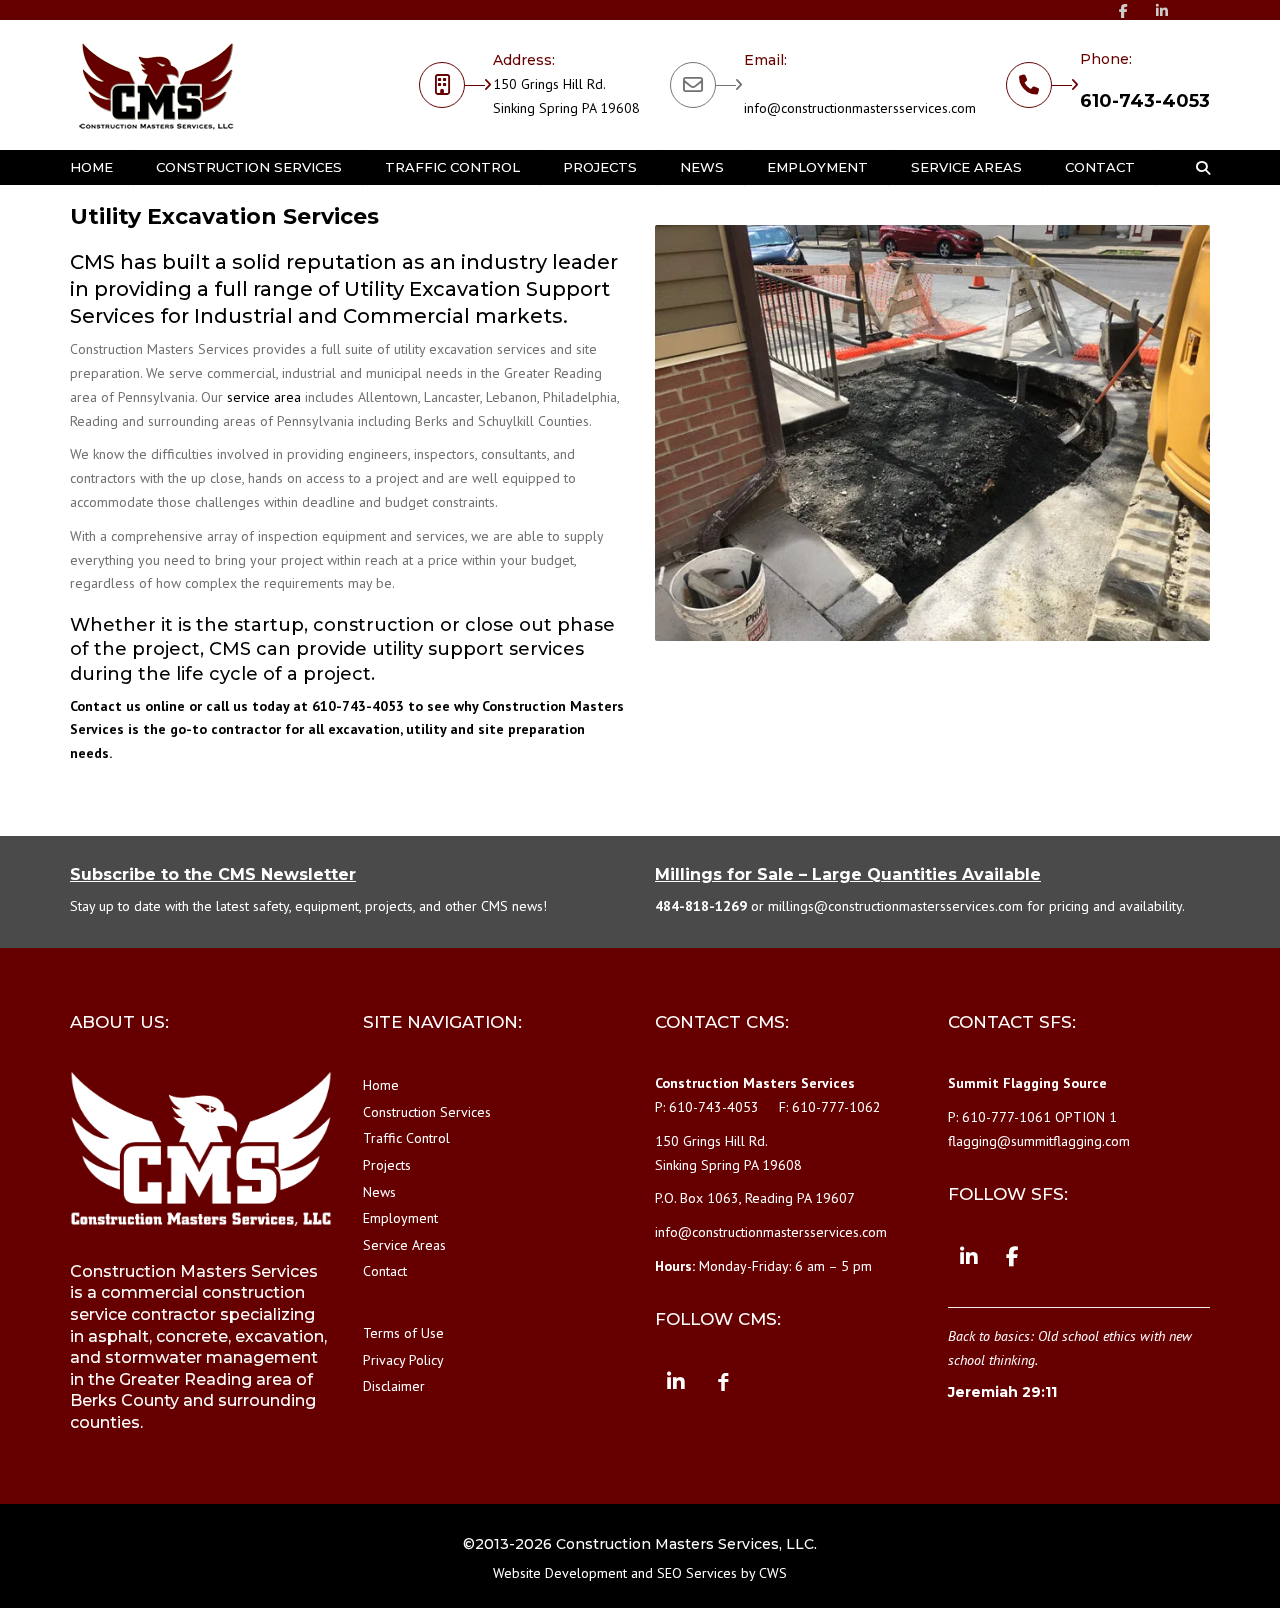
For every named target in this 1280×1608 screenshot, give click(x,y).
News (702, 167)
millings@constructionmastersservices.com (895, 906)
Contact (1100, 167)
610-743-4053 (1145, 101)
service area (264, 397)
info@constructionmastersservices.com (860, 108)
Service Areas (966, 167)
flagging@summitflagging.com (1039, 1141)
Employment (817, 167)
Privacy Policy (403, 1360)
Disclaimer (394, 1386)
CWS (773, 1573)
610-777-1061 (1006, 1117)
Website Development (560, 1573)
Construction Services (249, 167)
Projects (600, 167)
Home (91, 167)
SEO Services (697, 1573)
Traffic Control (452, 167)
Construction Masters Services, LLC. (686, 1544)
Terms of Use (403, 1333)
